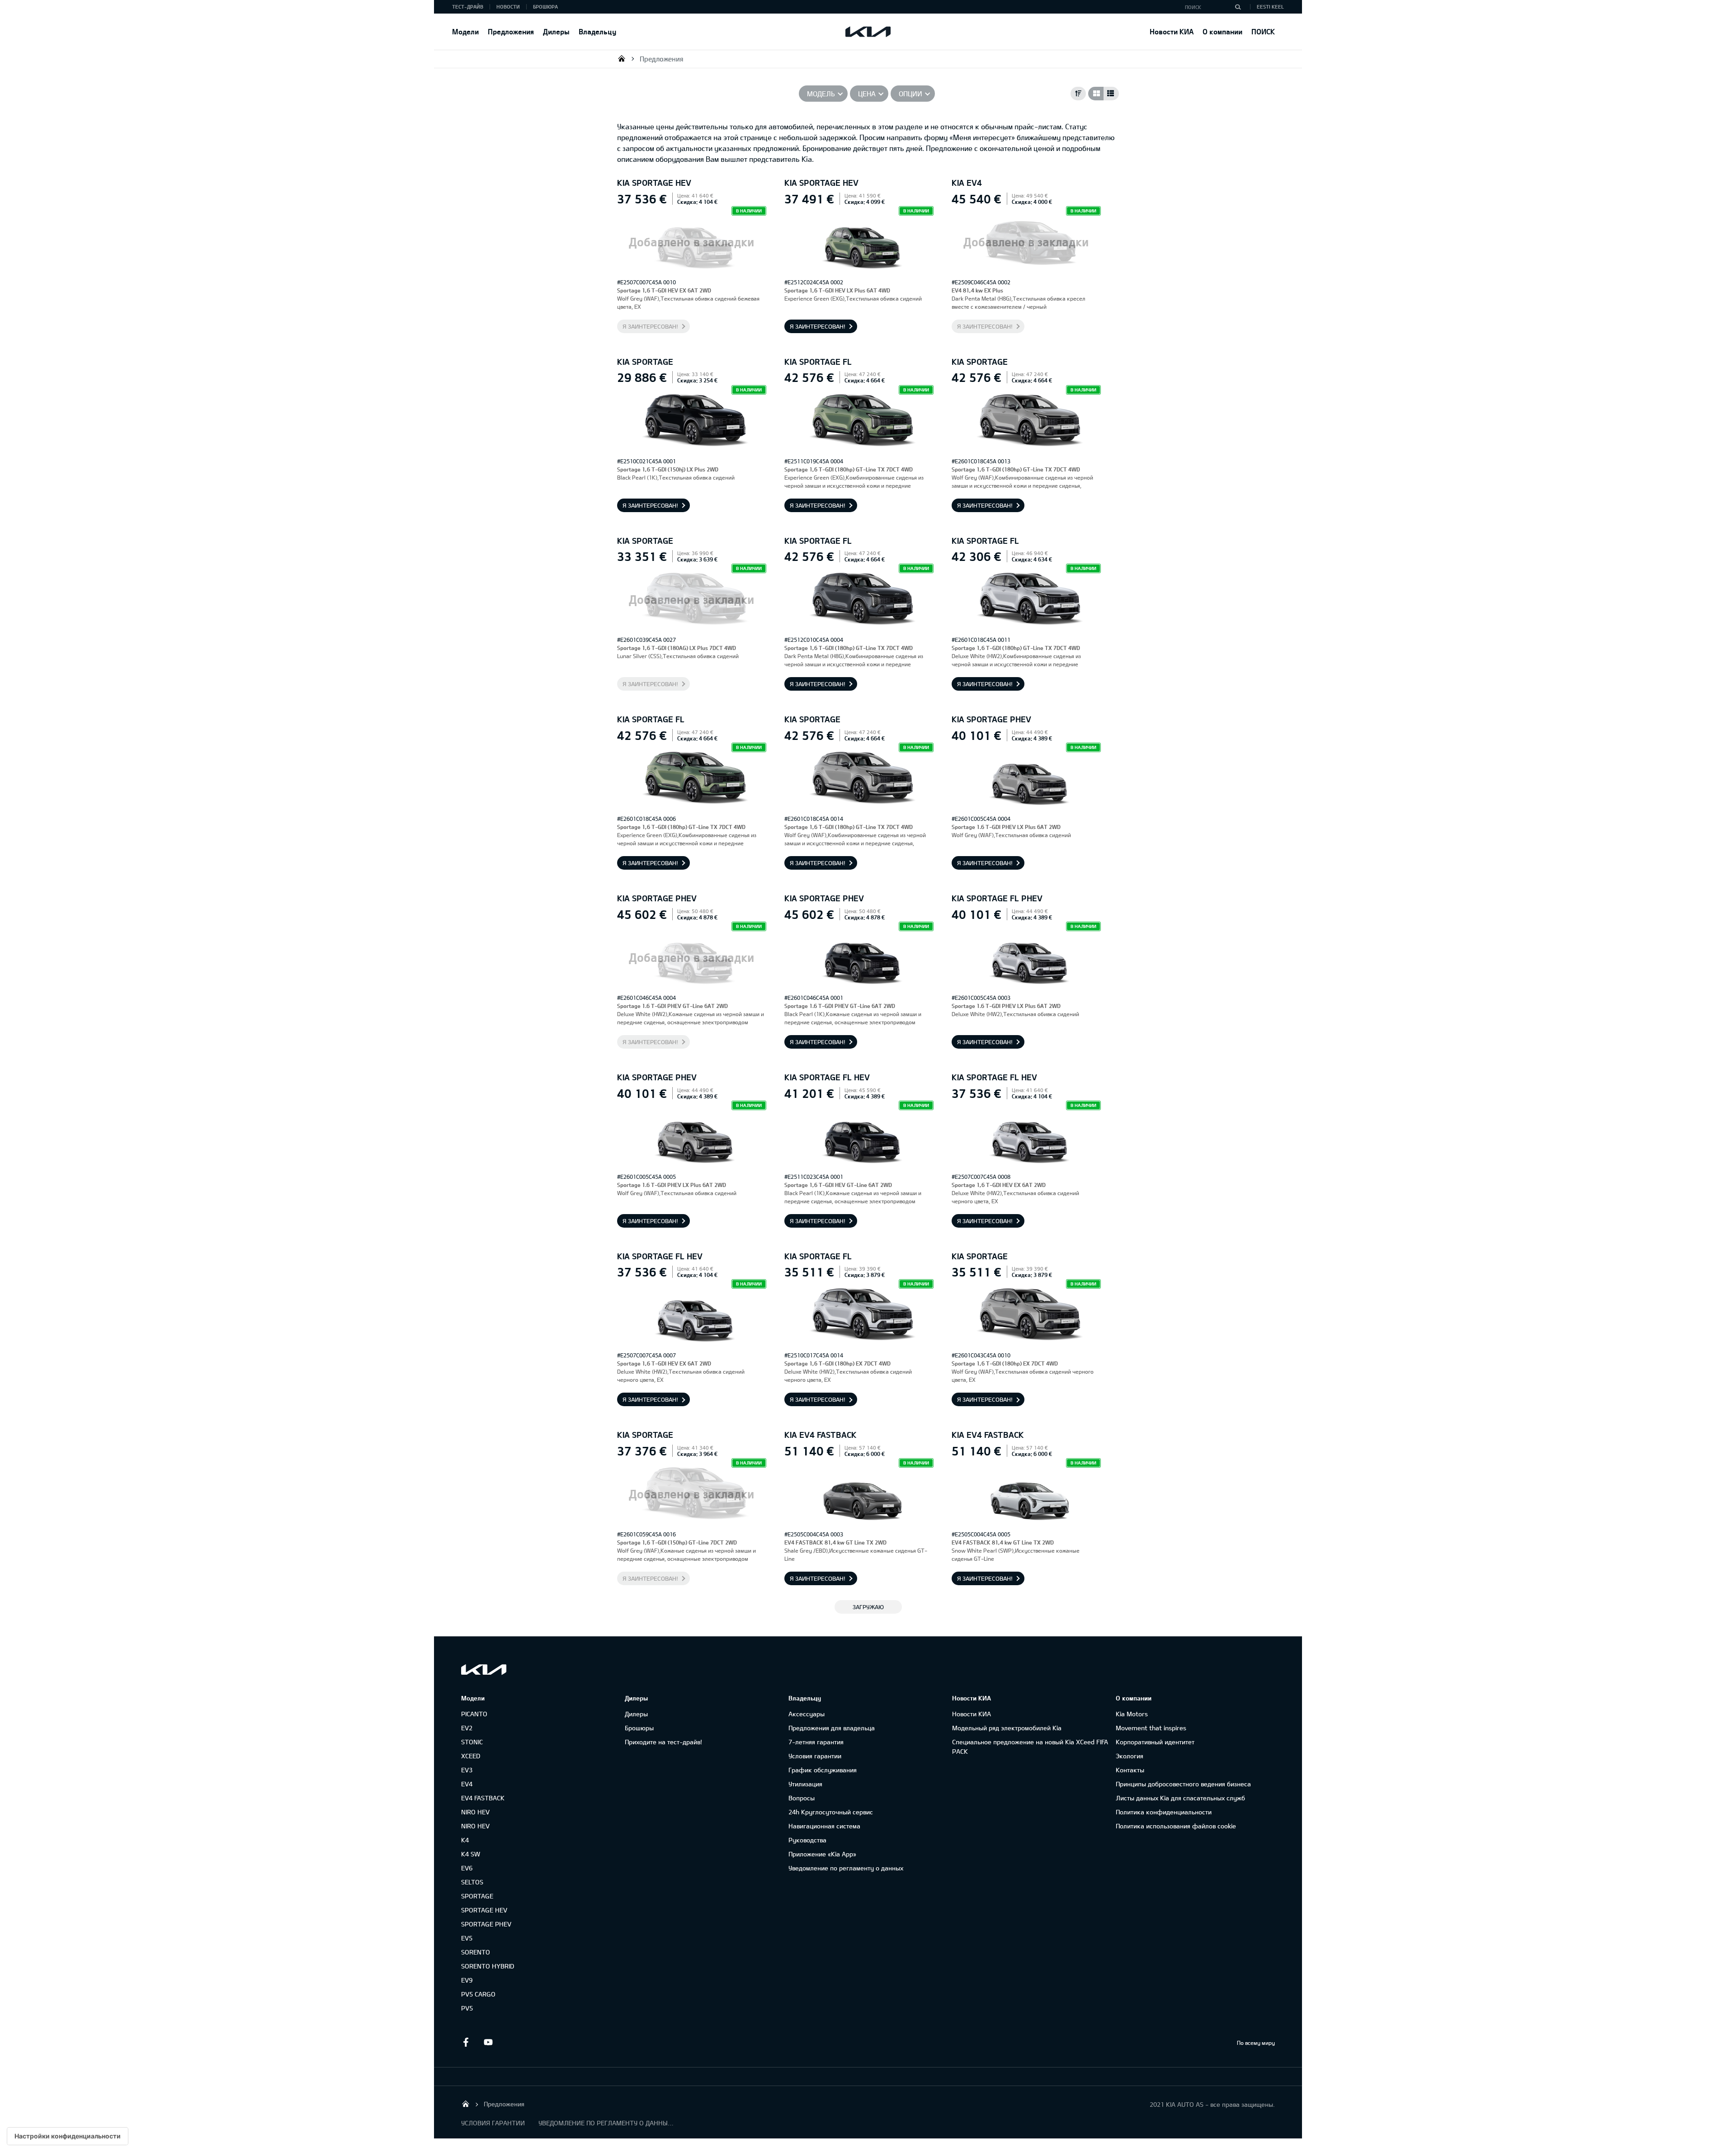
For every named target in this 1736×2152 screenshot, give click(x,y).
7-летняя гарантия (816, 1742)
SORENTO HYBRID (488, 1966)
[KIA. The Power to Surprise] (484, 1669)
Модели (465, 31)
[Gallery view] (1096, 94)
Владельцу (597, 31)
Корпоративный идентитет (1155, 1742)
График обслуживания (823, 1770)
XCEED (471, 1756)
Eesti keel (1270, 7)
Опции (910, 94)
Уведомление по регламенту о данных (846, 1868)
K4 (465, 1840)
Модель (821, 94)
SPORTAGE (477, 1896)
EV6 (467, 1868)
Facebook (466, 2042)
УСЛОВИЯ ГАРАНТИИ (493, 2123)
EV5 (467, 1938)
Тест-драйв (468, 7)
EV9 (467, 1980)
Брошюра (545, 7)
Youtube (488, 2042)
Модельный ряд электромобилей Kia (1007, 1728)
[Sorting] (1078, 94)
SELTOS (472, 1882)
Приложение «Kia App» (822, 1854)
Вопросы (802, 1798)
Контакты (1130, 1770)
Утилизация (805, 1784)
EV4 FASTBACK (483, 1798)
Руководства (807, 1840)
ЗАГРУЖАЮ (868, 1607)
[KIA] (868, 32)
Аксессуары (807, 1714)
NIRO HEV (475, 1812)
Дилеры (556, 31)
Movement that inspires (1151, 1728)
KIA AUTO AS (622, 58)
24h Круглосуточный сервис (831, 1812)
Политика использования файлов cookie (1176, 1826)
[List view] (1111, 94)
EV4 (467, 1784)
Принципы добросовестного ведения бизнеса (1183, 1784)
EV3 (467, 1770)
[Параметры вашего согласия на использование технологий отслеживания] (68, 2136)
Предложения (511, 31)
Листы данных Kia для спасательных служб (1180, 1798)
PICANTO (474, 1714)
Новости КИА (1172, 31)
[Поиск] (1238, 7)
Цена (867, 94)
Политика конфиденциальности (1164, 1812)
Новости (508, 7)
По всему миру (1256, 2043)
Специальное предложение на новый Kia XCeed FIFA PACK (1030, 1747)
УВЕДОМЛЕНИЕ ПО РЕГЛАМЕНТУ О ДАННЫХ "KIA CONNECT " (606, 2123)
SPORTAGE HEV (484, 1910)
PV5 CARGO (478, 1994)
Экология (1130, 1756)
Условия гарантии (815, 1756)
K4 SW (471, 1854)
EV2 (467, 1728)
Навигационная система (824, 1826)
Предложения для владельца (832, 1728)
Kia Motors (1132, 1714)
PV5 (467, 2008)
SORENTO (476, 1952)
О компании (1222, 31)
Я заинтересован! (650, 326)
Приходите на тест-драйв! (663, 1742)
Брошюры (639, 1728)
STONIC (472, 1742)
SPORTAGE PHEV (486, 1924)
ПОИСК (1263, 31)
